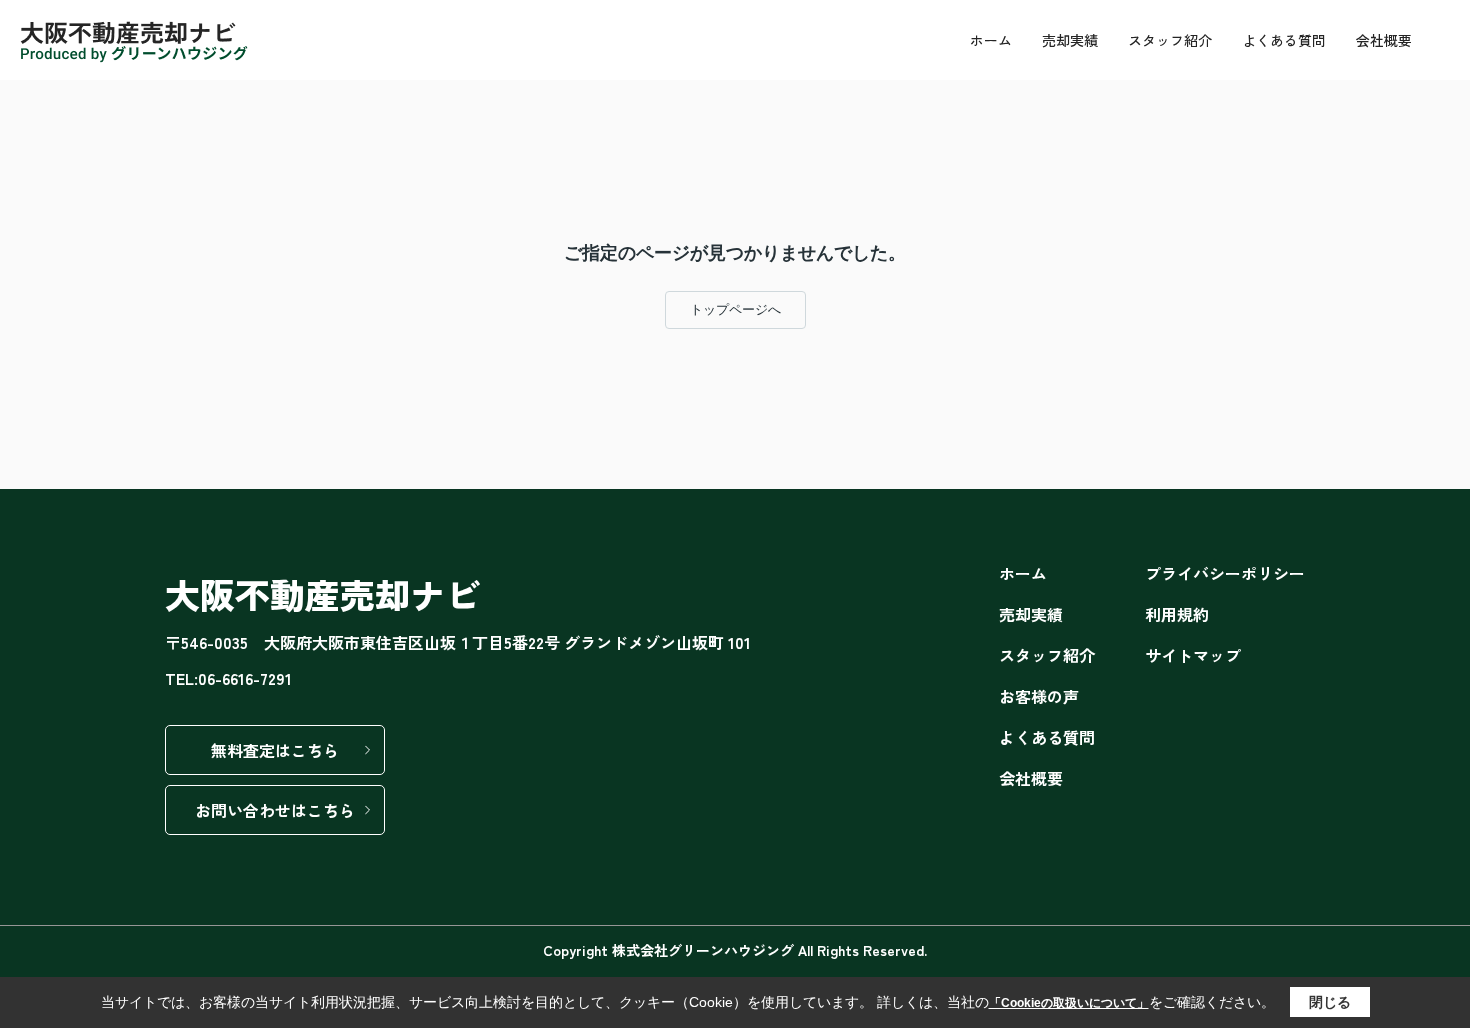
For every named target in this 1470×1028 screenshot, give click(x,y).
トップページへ (735, 309)
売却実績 (1070, 40)
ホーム (991, 40)
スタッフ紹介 (1170, 40)
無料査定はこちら (275, 750)
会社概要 (1384, 40)
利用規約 (1177, 614)
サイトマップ (1193, 655)
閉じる (1330, 1002)
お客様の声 (1039, 696)
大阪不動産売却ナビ (322, 593)
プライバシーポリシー (1225, 573)
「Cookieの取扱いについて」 (1069, 1003)
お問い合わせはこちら (275, 810)
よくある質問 (1284, 40)
